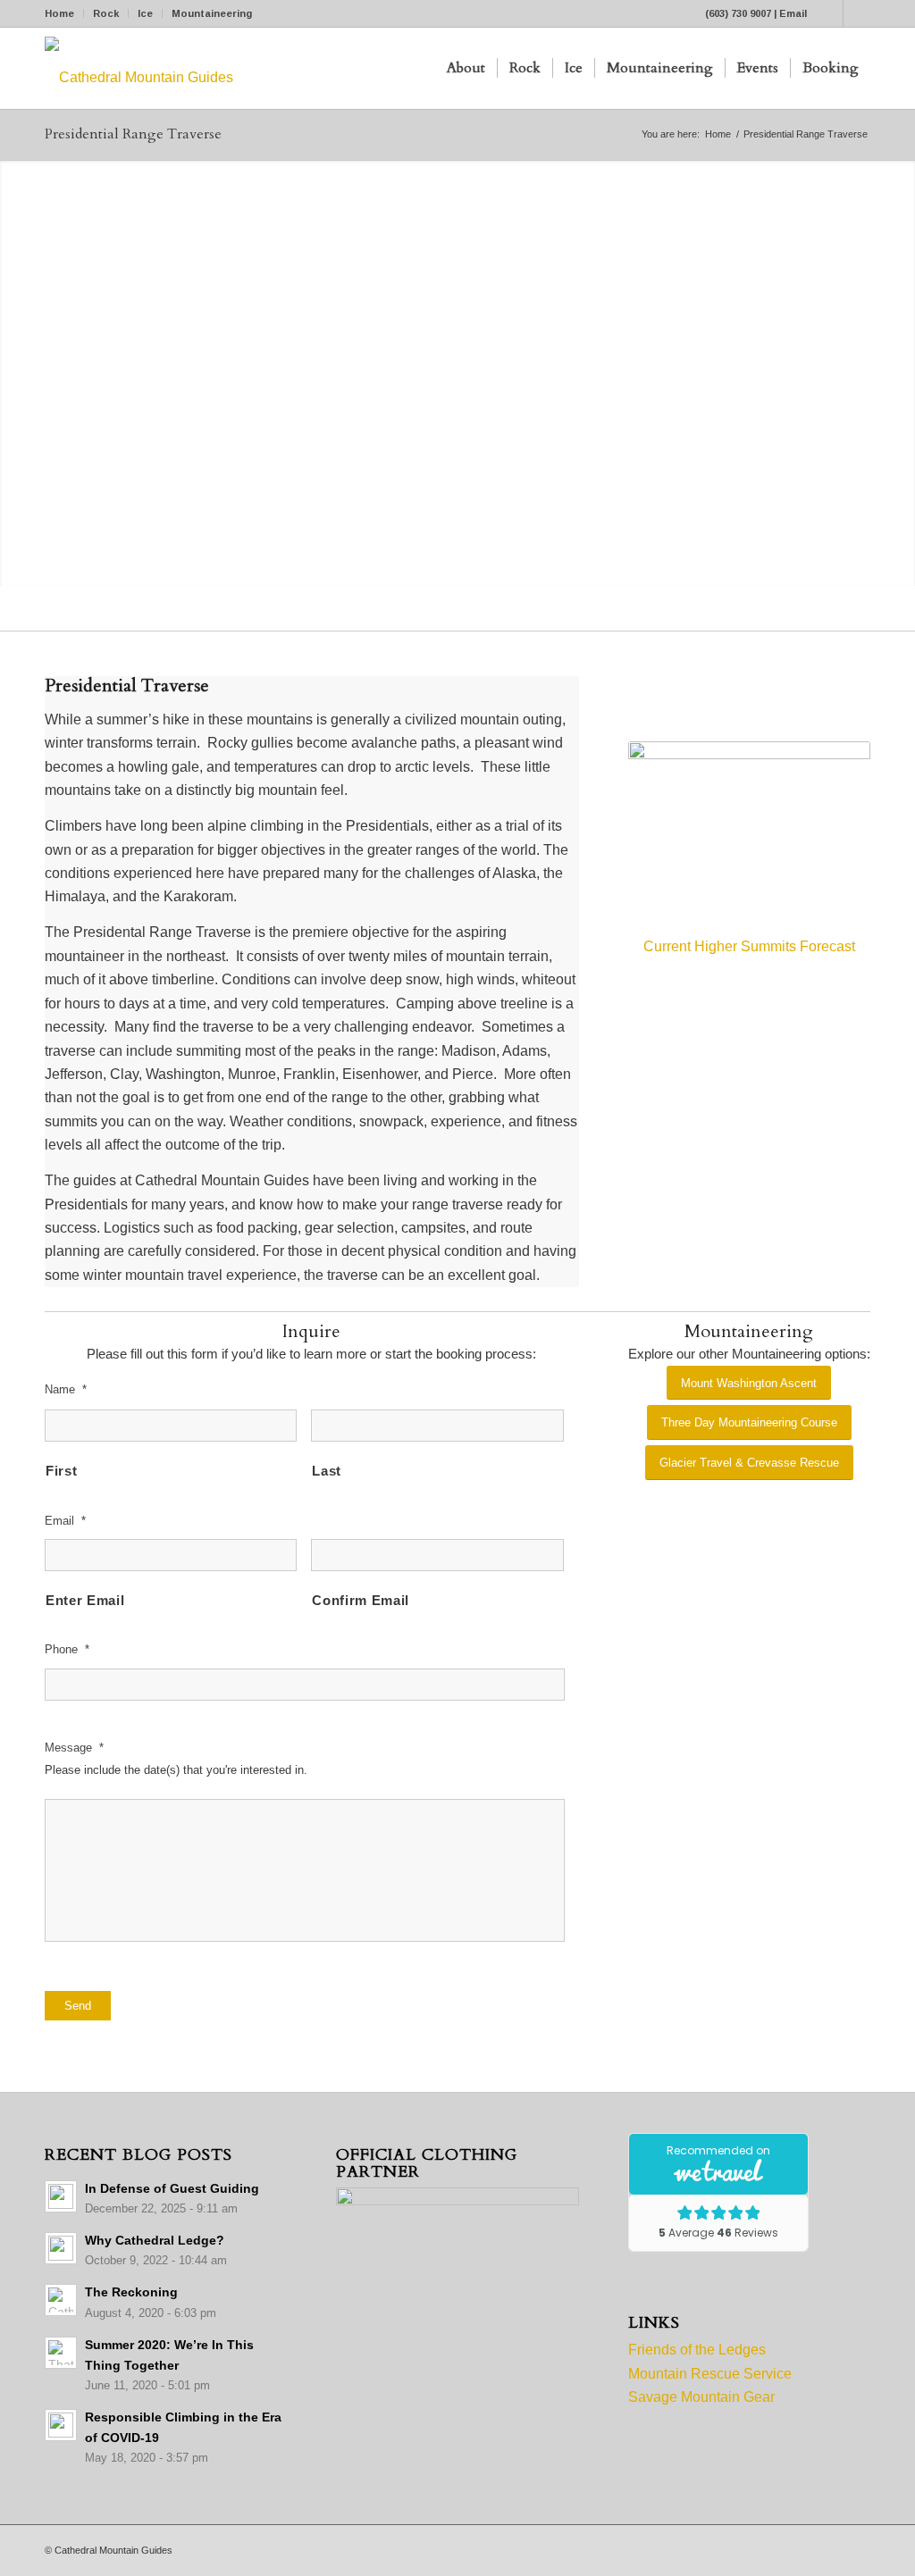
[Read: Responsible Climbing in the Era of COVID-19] (61, 2425)
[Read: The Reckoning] (61, 2300)
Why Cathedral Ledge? (155, 2241)
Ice (145, 13)
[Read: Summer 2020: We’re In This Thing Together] (61, 2353)
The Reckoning (131, 2292)
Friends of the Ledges (697, 2350)
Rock (106, 13)
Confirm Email (361, 1601)
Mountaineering (212, 13)
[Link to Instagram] (857, 13)
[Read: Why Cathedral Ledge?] (61, 2248)
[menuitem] (64, 13)
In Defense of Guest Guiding (172, 2189)
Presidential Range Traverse (133, 134)
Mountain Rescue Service (710, 2374)
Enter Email (85, 1601)
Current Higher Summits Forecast (749, 946)
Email (793, 13)
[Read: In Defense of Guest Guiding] (61, 2196)
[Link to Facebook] (830, 13)
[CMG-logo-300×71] (139, 68)
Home (59, 13)
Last (327, 1471)
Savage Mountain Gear (701, 2397)
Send (78, 2006)
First (61, 1471)
